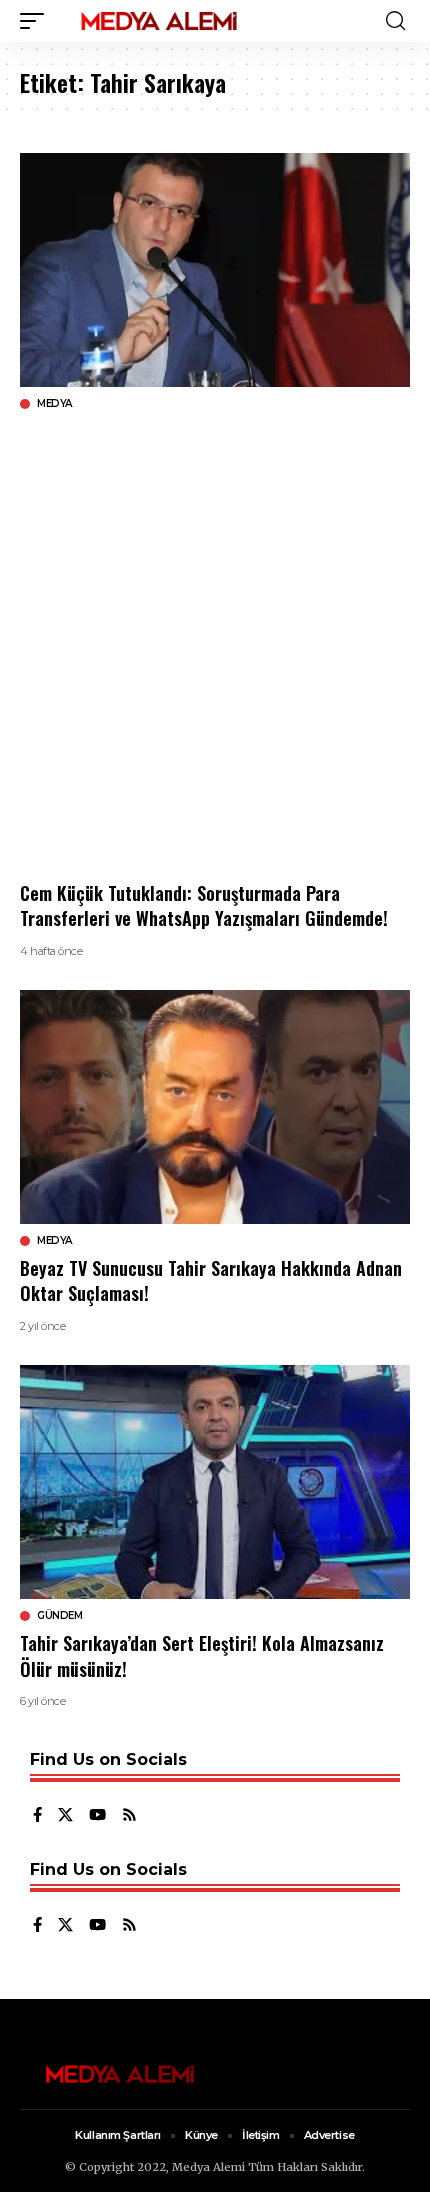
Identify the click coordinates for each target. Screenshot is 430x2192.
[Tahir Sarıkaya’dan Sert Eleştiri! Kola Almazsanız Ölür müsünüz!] (215, 1482)
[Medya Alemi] (159, 21)
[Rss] (129, 1816)
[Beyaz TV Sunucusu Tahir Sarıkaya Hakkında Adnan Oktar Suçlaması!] (215, 1107)
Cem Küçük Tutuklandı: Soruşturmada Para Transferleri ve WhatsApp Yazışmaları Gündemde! (204, 905)
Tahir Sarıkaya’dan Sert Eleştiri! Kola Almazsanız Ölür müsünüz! (202, 1655)
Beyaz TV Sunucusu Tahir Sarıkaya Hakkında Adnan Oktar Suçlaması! (211, 1280)
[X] (65, 1816)
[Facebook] (37, 1816)
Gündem (59, 1616)
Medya (54, 404)
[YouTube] (97, 1816)
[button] (37, 21)
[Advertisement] (215, 646)
